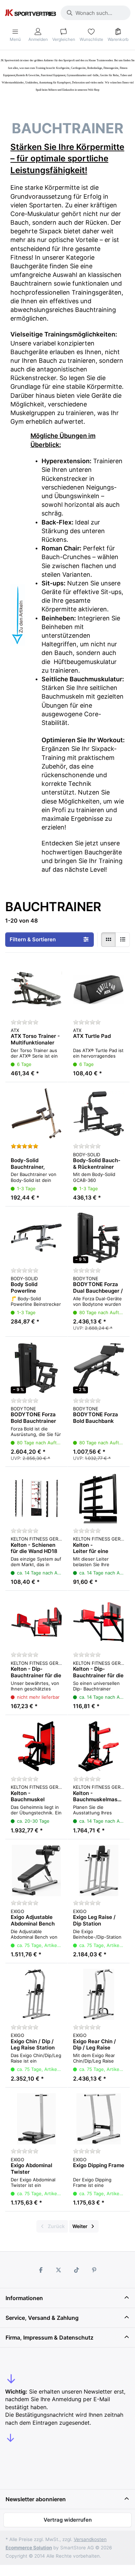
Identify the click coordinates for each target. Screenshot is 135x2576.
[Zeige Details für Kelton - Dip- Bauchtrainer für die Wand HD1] (99, 1622)
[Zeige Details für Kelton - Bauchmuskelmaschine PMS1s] (99, 1746)
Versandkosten (90, 2539)
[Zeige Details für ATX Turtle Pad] (99, 989)
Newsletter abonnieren (36, 2499)
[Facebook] (41, 2270)
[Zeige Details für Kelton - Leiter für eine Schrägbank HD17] (99, 1498)
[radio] (108, 940)
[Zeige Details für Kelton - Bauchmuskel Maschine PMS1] (36, 1746)
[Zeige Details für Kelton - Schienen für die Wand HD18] (36, 1498)
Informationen (24, 2298)
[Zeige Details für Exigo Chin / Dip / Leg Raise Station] (36, 1994)
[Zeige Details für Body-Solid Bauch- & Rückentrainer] (99, 1113)
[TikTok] (76, 2270)
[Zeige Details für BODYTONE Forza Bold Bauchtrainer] (36, 1368)
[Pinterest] (94, 2270)
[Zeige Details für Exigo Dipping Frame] (99, 2119)
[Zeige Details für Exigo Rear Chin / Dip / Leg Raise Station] (99, 1994)
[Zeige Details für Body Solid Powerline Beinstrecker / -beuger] (36, 1238)
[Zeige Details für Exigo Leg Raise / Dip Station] (99, 1870)
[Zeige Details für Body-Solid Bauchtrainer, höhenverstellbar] (36, 1113)
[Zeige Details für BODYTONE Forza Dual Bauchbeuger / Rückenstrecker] (99, 1238)
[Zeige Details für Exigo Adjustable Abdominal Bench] (36, 1870)
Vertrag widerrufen (68, 2520)
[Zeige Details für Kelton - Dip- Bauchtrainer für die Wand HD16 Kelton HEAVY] (36, 1622)
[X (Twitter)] (58, 2270)
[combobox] (96, 13)
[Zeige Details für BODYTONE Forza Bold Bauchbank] (99, 1368)
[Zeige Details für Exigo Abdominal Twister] (36, 2119)
